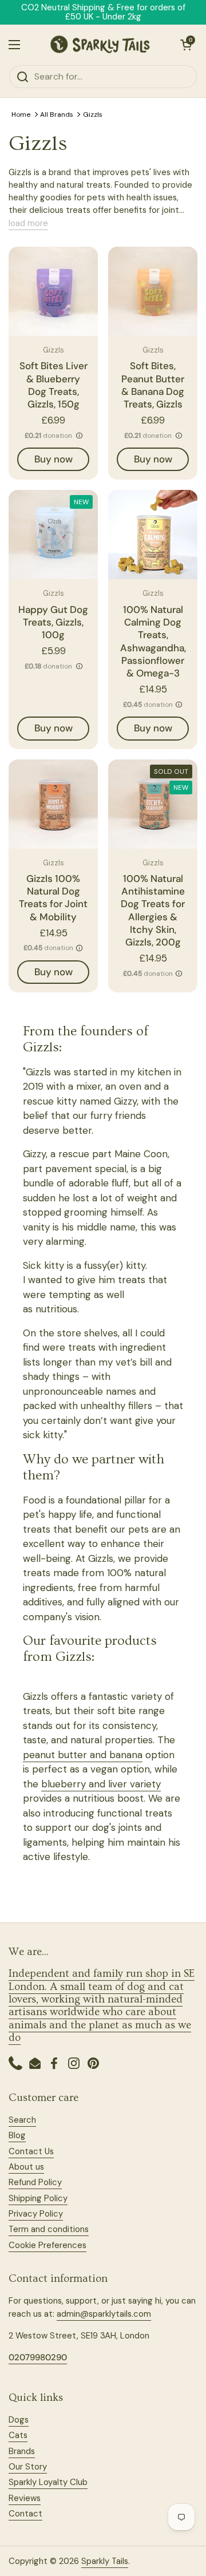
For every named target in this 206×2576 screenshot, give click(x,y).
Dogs (19, 2420)
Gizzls (93, 114)
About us (26, 2167)
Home (21, 114)
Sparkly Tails (105, 2561)
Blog (17, 2135)
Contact (25, 2514)
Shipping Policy (38, 2198)
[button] (186, 45)
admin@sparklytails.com (104, 2314)
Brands (22, 2451)
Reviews (25, 2498)
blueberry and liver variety (101, 1784)
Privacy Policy (36, 2214)
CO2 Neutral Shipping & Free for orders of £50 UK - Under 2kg (103, 12)
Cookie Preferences (47, 2245)
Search (22, 2120)
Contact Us (31, 2151)
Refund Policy (35, 2182)
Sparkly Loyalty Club (48, 2482)
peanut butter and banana (83, 1755)
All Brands (57, 114)
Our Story (28, 2467)
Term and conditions (49, 2229)
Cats (18, 2435)
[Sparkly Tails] (100, 45)
